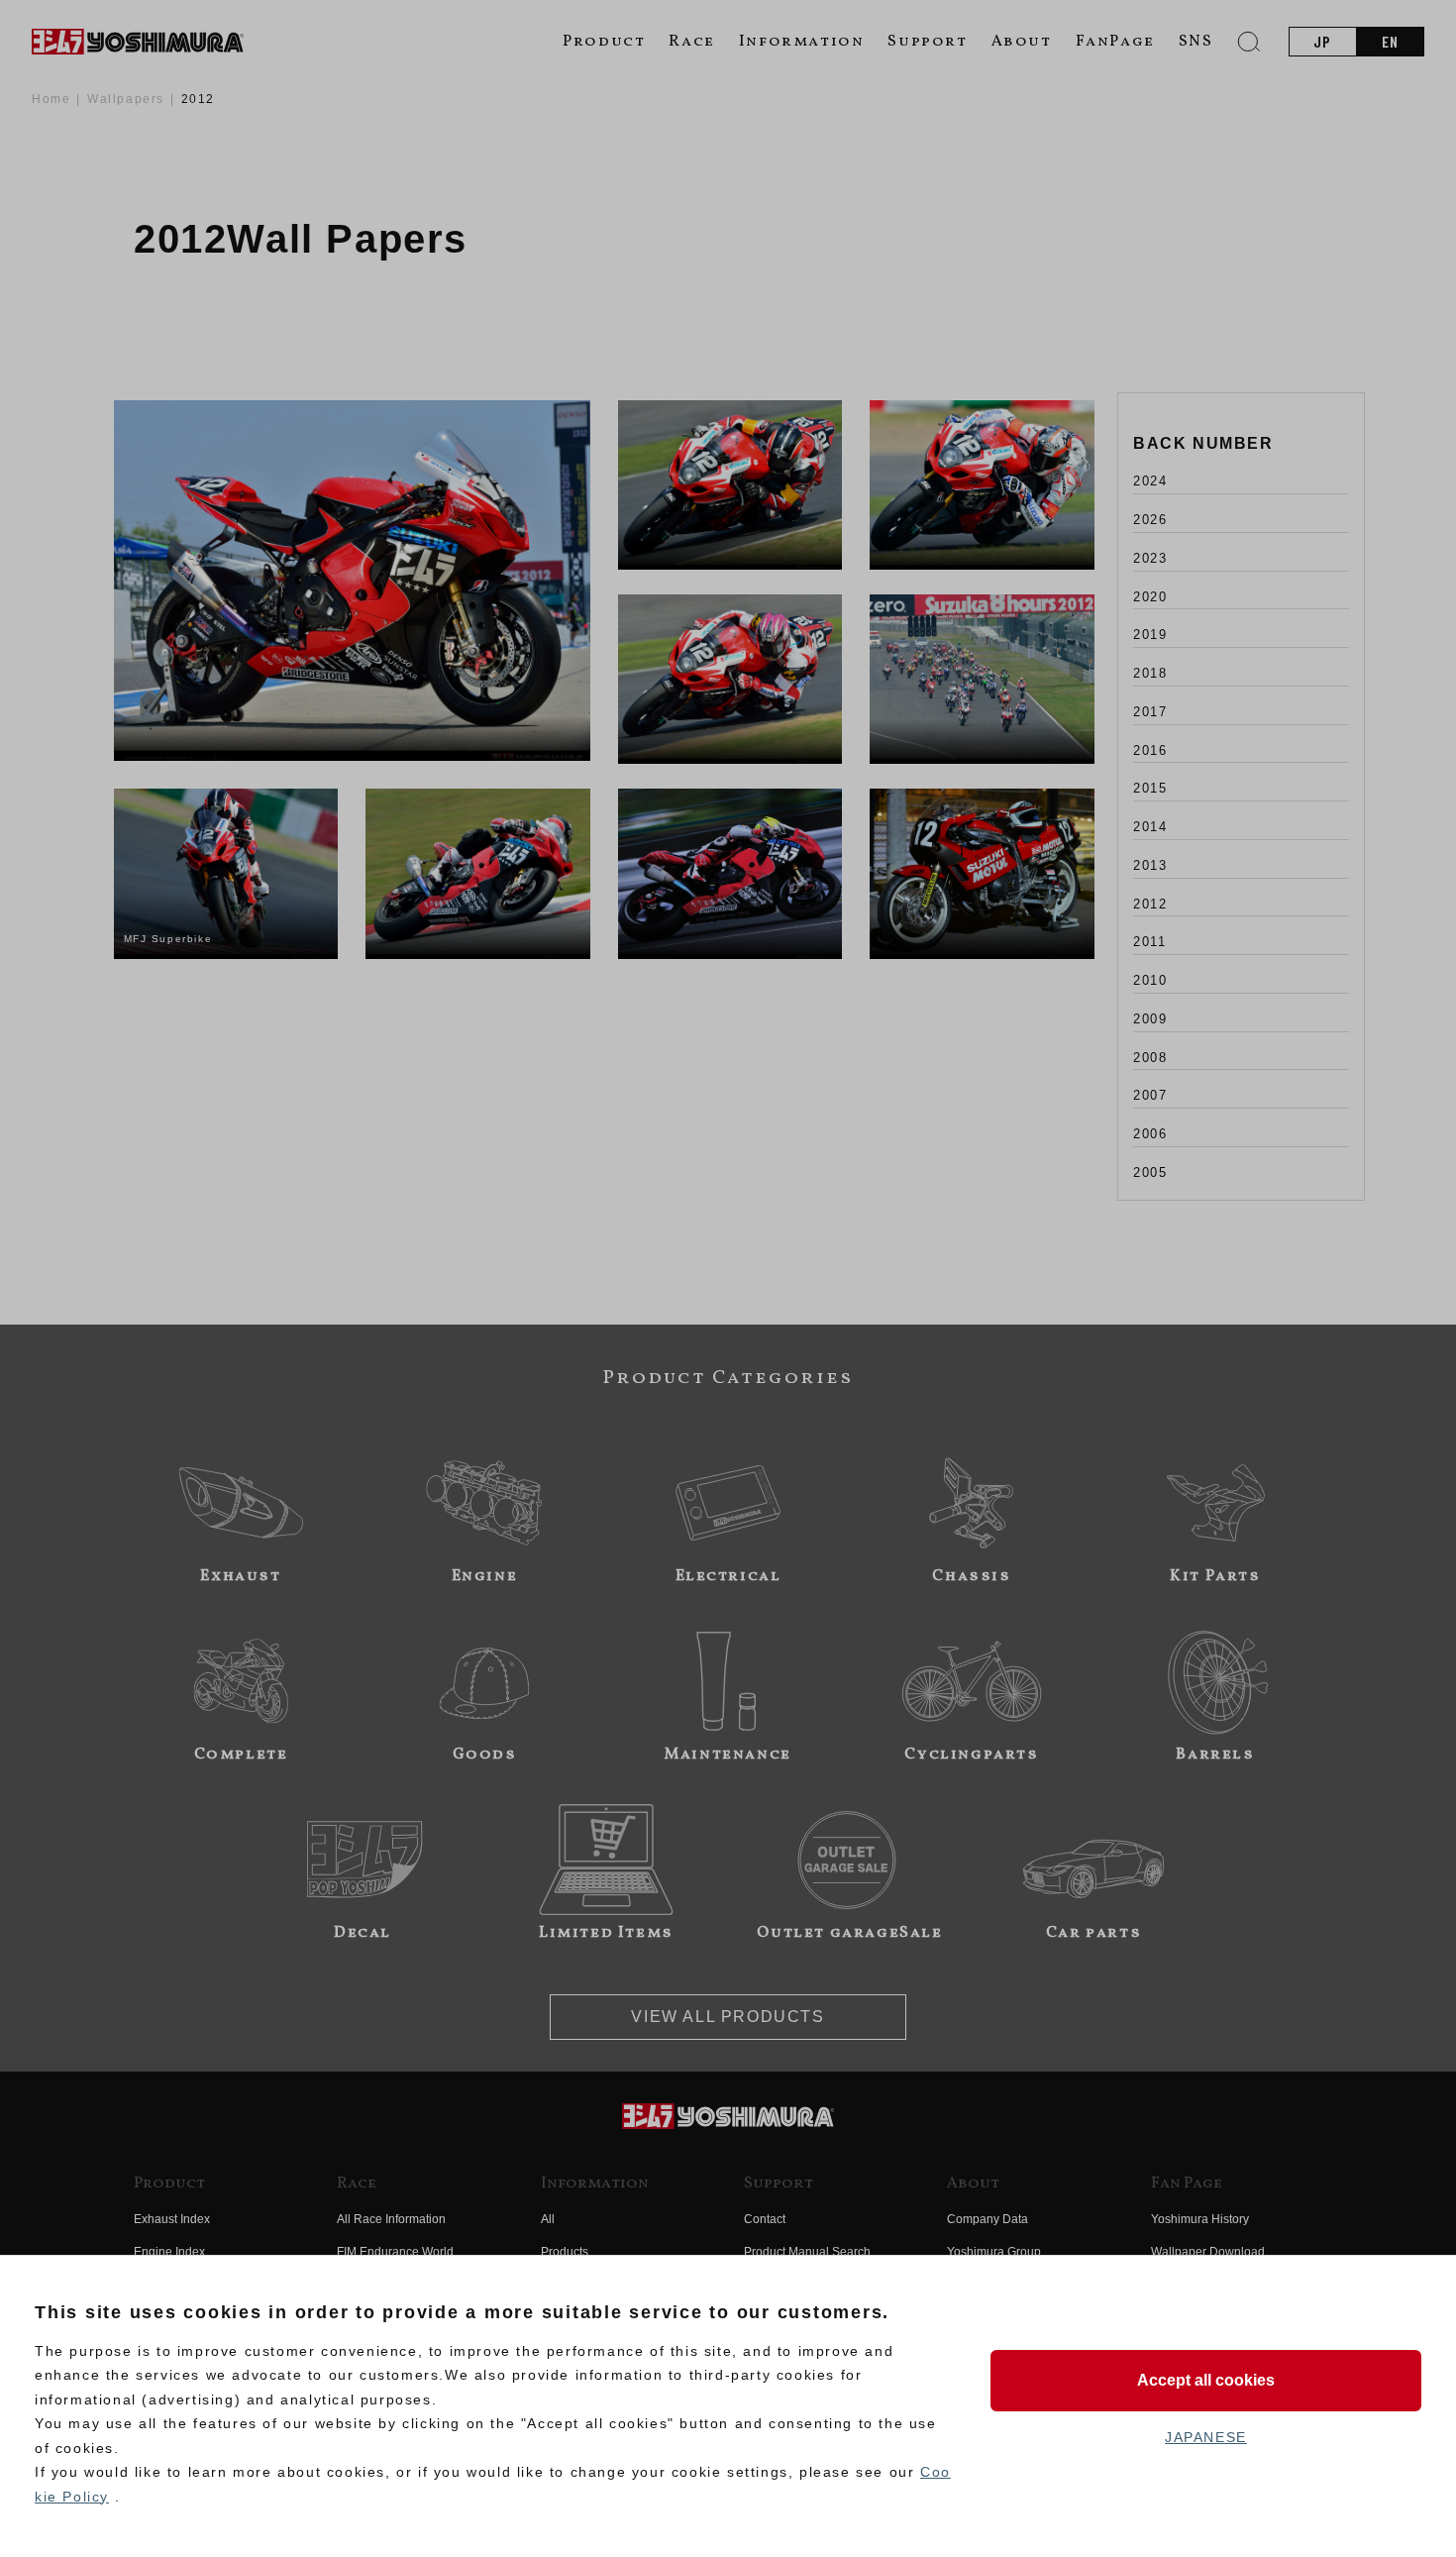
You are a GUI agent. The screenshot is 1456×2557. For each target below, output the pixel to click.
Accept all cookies (1206, 2380)
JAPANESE (1206, 2437)
